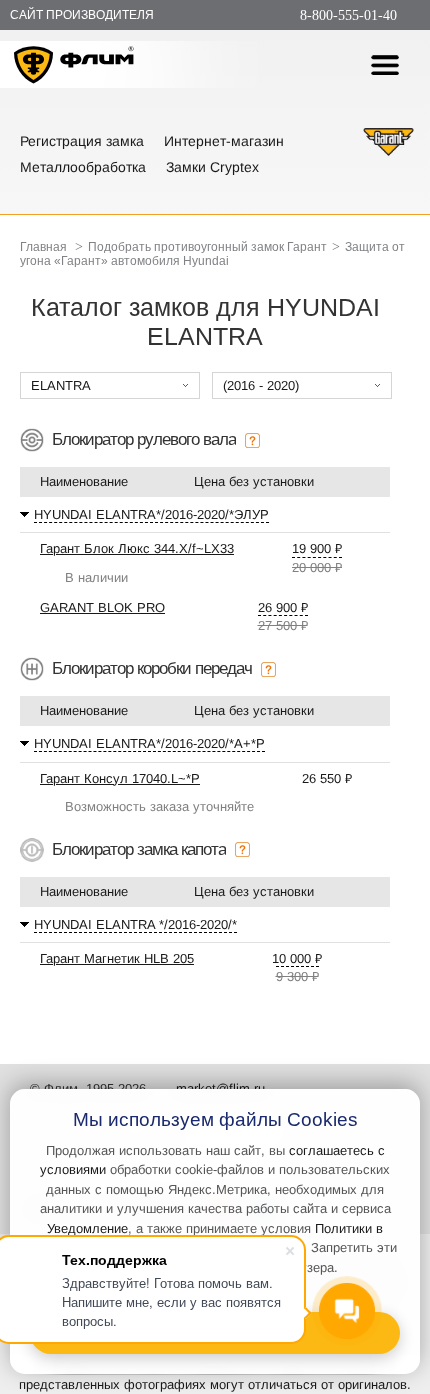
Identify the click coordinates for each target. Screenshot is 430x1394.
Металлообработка (83, 167)
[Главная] (74, 67)
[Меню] (385, 65)
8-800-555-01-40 (348, 15)
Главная (43, 247)
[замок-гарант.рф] (388, 153)
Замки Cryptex (212, 167)
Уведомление (87, 1228)
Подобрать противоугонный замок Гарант (207, 247)
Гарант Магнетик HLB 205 (117, 958)
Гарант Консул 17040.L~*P (120, 778)
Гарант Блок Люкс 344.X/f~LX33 (137, 548)
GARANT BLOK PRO (102, 607)
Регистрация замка (82, 141)
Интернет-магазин (224, 141)
